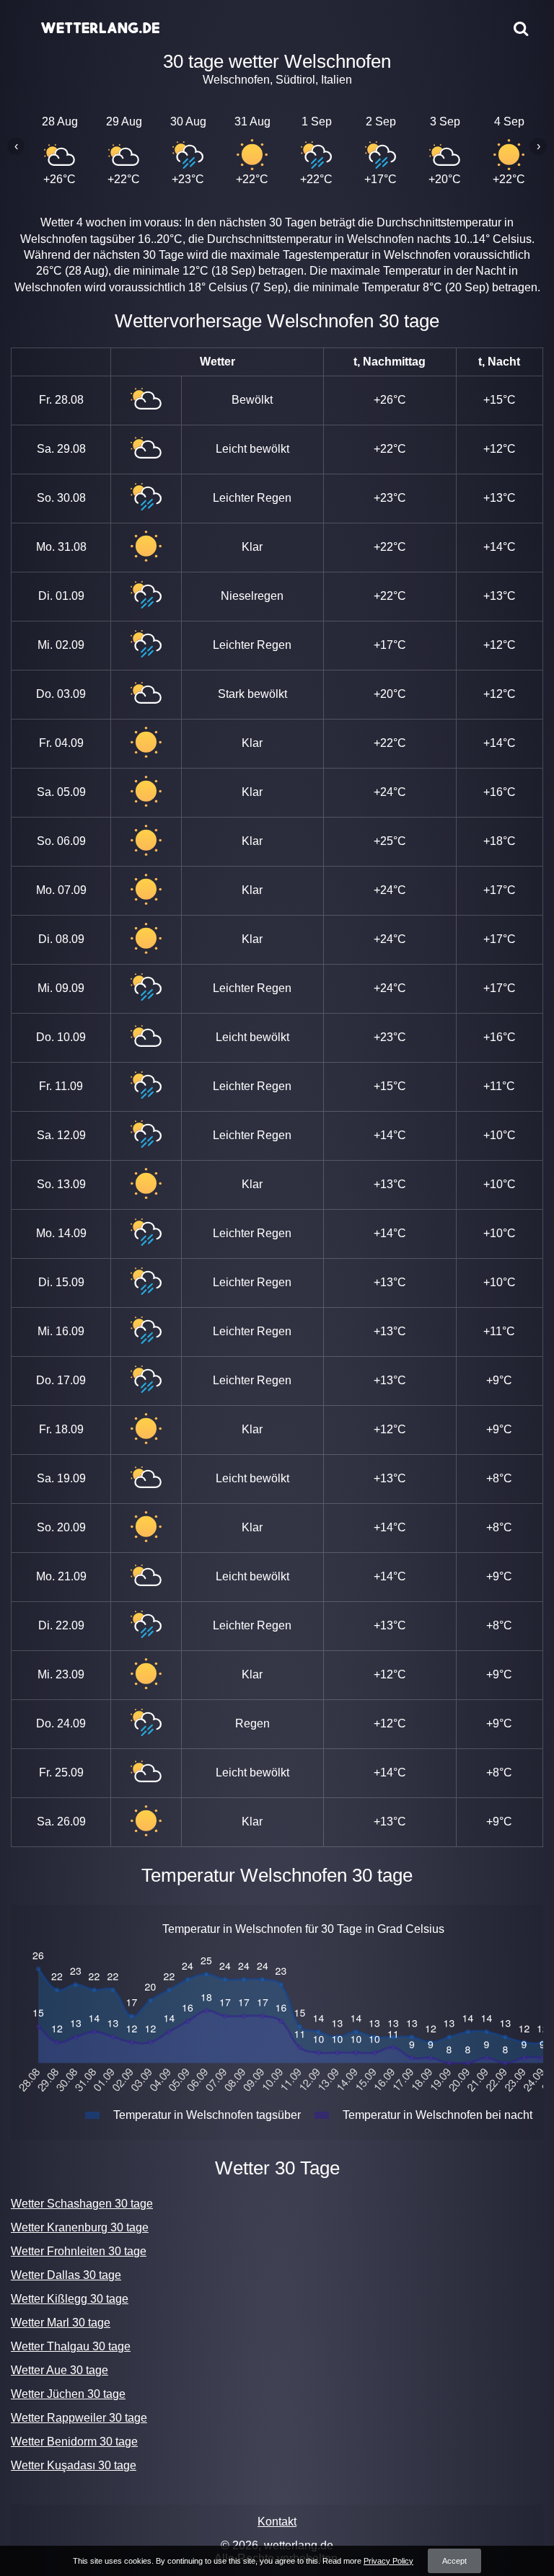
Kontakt (277, 2522)
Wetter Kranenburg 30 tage (80, 2227)
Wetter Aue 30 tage (60, 2370)
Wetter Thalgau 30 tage (71, 2346)
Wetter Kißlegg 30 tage (70, 2299)
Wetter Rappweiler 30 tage (79, 2418)
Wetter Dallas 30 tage (66, 2275)
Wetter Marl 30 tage (61, 2323)
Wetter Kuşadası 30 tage (74, 2465)
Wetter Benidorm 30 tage (74, 2442)
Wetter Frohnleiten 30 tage (79, 2251)
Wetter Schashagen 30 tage (82, 2204)
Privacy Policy (388, 2561)
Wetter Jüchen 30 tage (68, 2394)
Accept (454, 2561)
